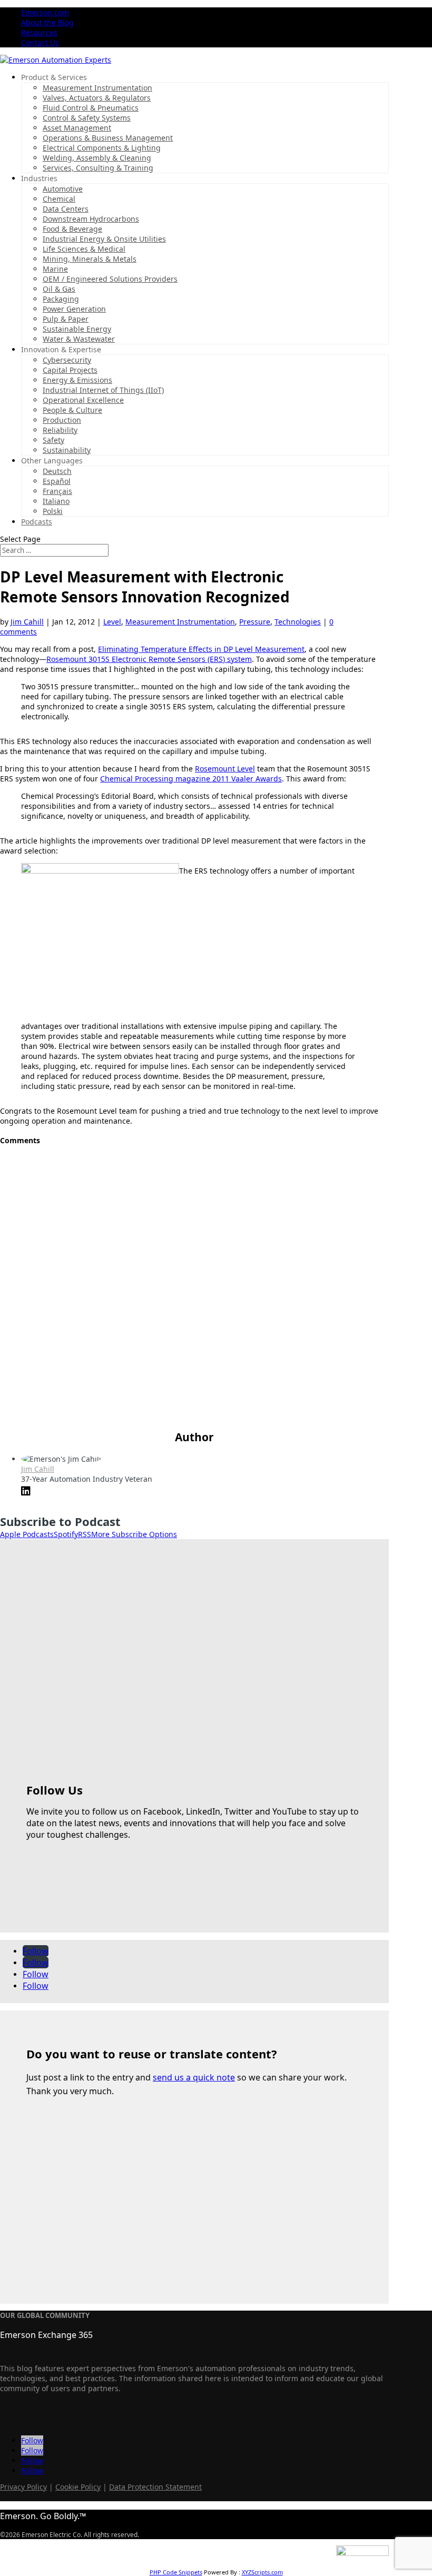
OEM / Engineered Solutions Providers (110, 279)
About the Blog (47, 22)
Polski (53, 511)
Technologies (298, 622)
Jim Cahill (27, 622)
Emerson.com (45, 12)
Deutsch (57, 471)
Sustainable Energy (77, 329)
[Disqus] (194, 1287)
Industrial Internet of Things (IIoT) (103, 390)
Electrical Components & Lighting (102, 148)
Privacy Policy (23, 2487)
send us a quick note (194, 2077)
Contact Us (40, 42)
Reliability (60, 430)
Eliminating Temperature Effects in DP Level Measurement (201, 649)
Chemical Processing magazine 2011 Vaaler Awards (191, 779)
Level (112, 622)
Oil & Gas (59, 289)
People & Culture (72, 410)
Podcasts (37, 522)
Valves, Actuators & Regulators (97, 98)
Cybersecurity (67, 360)
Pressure (255, 622)
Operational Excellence (83, 400)
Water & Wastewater (79, 339)
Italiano (56, 501)
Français (57, 491)
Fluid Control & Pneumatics (91, 108)
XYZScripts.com (262, 2572)
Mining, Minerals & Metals (90, 259)
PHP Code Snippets (176, 2572)
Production (62, 420)
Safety (53, 440)
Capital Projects (70, 370)
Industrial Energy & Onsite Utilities (104, 239)
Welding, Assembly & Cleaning (97, 158)
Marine (55, 269)
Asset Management (77, 128)
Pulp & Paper (66, 319)
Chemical (59, 199)
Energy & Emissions (77, 380)
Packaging (61, 299)
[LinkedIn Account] (26, 1492)
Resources (39, 32)
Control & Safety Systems (87, 118)
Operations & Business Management (108, 138)
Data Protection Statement (155, 2487)
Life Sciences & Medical (84, 249)
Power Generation (74, 309)
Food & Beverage (72, 229)
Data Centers (66, 209)
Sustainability (67, 450)
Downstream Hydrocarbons (91, 219)
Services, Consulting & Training (98, 168)
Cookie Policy (78, 2487)
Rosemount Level (225, 769)
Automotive (63, 189)
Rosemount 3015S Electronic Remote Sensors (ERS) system (149, 659)
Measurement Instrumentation (97, 88)
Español (57, 481)
